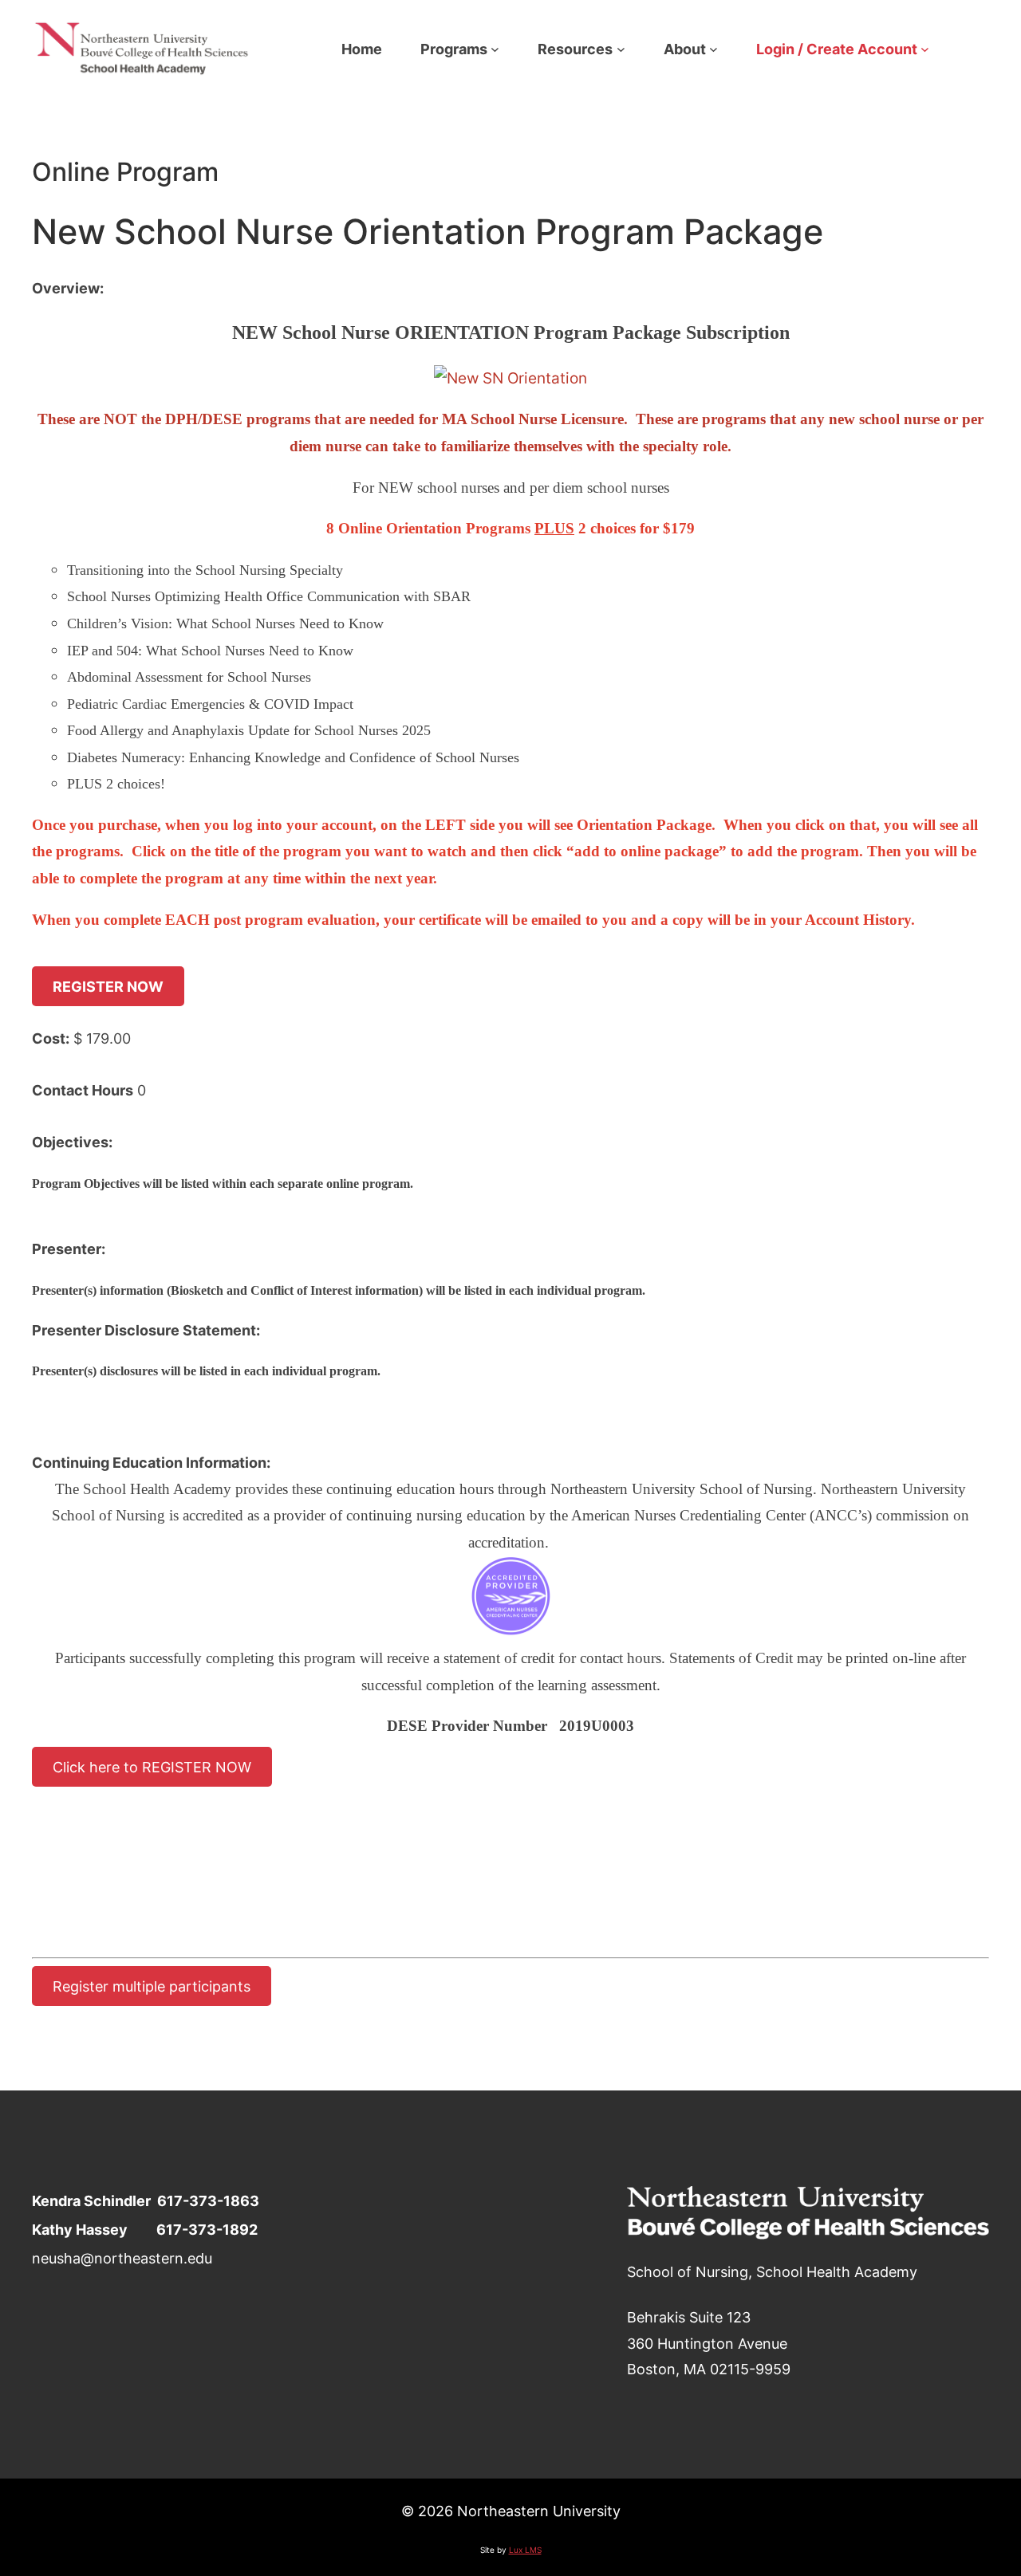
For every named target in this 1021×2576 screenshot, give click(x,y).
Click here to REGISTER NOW (152, 1767)
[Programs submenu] (495, 49)
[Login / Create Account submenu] (925, 49)
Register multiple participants (152, 1986)
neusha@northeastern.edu (122, 2258)
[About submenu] (714, 49)
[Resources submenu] (621, 49)
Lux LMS (525, 2550)
